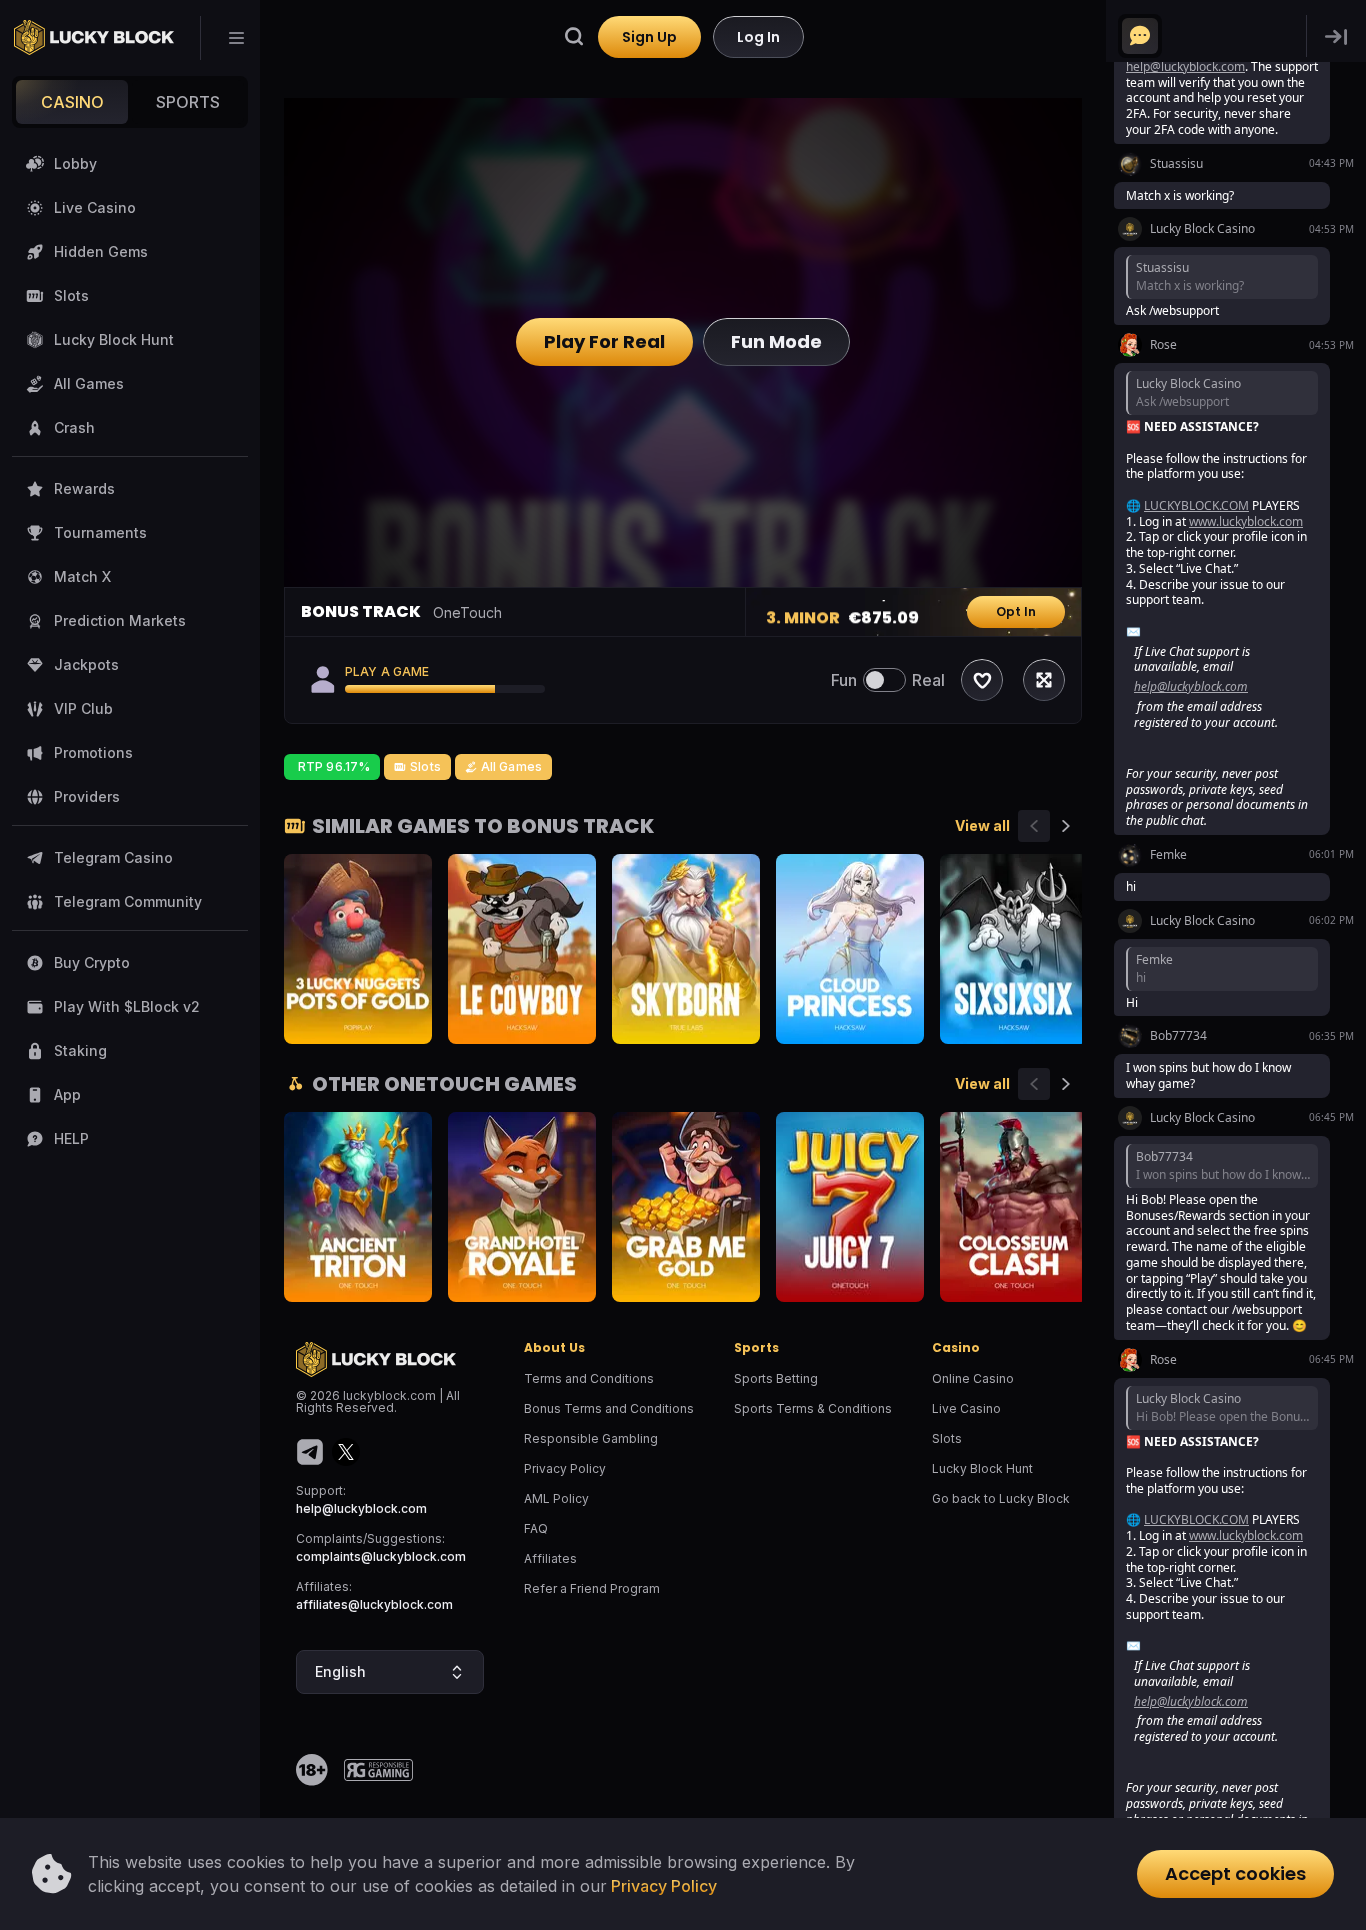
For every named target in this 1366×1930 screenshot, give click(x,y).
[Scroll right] (1066, 826)
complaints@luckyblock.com (381, 1556)
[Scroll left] (1034, 826)
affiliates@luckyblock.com (374, 1604)
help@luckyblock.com (361, 1508)
